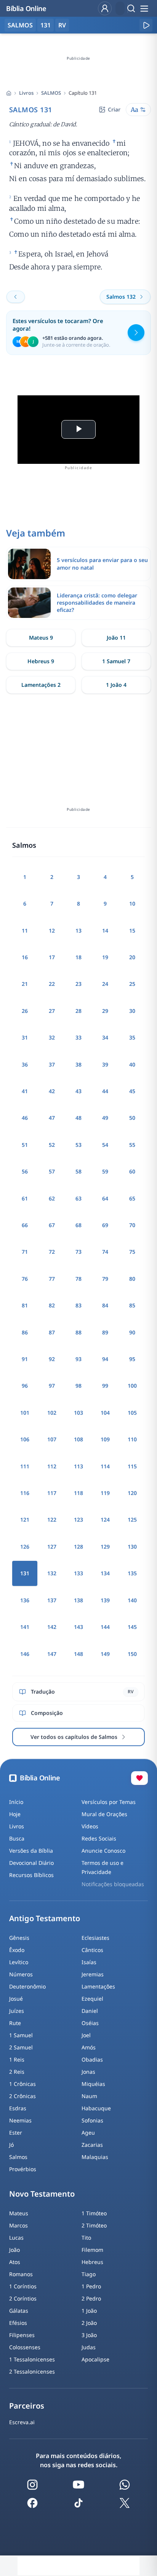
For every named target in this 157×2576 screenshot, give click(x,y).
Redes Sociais (99, 1838)
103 (78, 1413)
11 (25, 931)
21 (25, 984)
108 (78, 1439)
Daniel (90, 2011)
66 (25, 1225)
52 (52, 1145)
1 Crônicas (22, 2084)
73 (78, 1252)
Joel (86, 2035)
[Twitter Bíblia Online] (125, 2503)
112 (52, 1466)
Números (21, 1974)
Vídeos (90, 1826)
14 (105, 931)
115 (132, 1466)
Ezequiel (92, 1999)
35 (132, 1037)
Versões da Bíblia (31, 1851)
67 (52, 1225)
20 (132, 957)
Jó (11, 2145)
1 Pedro (91, 2286)
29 (105, 1011)
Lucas (16, 2238)
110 (132, 1439)
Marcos (18, 2225)
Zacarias (92, 2145)
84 (105, 1305)
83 (78, 1305)
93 (78, 1359)
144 (105, 1627)
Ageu (88, 2133)
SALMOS (51, 93)
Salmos (18, 2157)
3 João (89, 2335)
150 (132, 1654)
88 (78, 1332)
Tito (86, 2238)
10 (132, 904)
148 (78, 1654)
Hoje (15, 1814)
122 (52, 1520)
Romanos (21, 2274)
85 (132, 1305)
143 (78, 1627)
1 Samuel (21, 2035)
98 (78, 1386)
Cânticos (92, 1950)
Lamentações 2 (41, 685)
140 (132, 1600)
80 (132, 1279)
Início (16, 1802)
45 (132, 1091)
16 (25, 957)
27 (52, 1011)
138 (78, 1600)
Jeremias (93, 1974)
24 (105, 984)
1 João (89, 2311)
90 (132, 1332)
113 (78, 1466)
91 (25, 1359)
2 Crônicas (22, 2096)
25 (132, 984)
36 (25, 1064)
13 (78, 931)
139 (105, 1600)
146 (25, 1654)
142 (52, 1627)
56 (25, 1171)
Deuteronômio (27, 1986)
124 (105, 1520)
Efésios (18, 2323)
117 (52, 1493)
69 (105, 1225)
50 (132, 1118)
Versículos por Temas (109, 1802)
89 (105, 1332)
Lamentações (98, 1986)
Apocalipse (95, 2359)
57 (52, 1171)
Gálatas (19, 2311)
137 (52, 1600)
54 (105, 1145)
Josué (16, 1999)
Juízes (17, 2011)
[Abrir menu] (144, 8)
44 (105, 1091)
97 (52, 1386)
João (14, 2250)
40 (132, 1064)
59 (105, 1171)
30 (132, 1011)
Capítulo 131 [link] (83, 93)
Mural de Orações (104, 1814)
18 (78, 957)
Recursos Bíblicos (31, 1875)
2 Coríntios (23, 2298)
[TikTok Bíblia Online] (78, 2503)
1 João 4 (116, 685)
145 (132, 1627)
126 (25, 1547)
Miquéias (93, 2084)
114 (105, 1466)
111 (25, 1466)
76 (25, 1279)
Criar (114, 109)
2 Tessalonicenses (32, 2371)
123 (78, 1520)
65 (132, 1198)
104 (105, 1413)
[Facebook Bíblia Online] (32, 2503)
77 (52, 1279)
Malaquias (95, 2157)
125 (132, 1520)
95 (132, 1359)
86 (25, 1332)
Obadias (92, 2059)
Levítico (19, 1962)
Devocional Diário (31, 1863)
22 (52, 984)
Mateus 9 (41, 638)
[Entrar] (105, 8)
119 (105, 1493)
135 (132, 1573)
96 (25, 1386)
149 (105, 1654)
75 (132, 1252)
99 (105, 1386)
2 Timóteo (94, 2225)
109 (105, 1439)
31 (25, 1037)
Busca (17, 1838)
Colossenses (25, 2347)
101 (25, 1413)
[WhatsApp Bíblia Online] (125, 2485)
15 (132, 931)
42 (52, 1091)
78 (78, 1279)
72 (52, 1252)
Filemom (92, 2250)
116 (25, 1493)
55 (132, 1145)
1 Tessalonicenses (32, 2359)
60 (132, 1171)
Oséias (90, 2023)
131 (46, 25)
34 (105, 1037)
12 (52, 931)
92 (52, 1359)
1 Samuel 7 (116, 661)
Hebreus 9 (41, 661)
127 (52, 1547)
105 (132, 1413)
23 (78, 984)
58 (78, 1171)
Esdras (18, 2108)
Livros (26, 93)
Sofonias (92, 2120)
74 (105, 1252)
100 (132, 1386)
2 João (89, 2323)
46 (25, 1118)
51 (25, 1145)
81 (25, 1305)
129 (105, 1547)
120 (132, 1493)
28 (78, 1011)
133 (78, 1573)
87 (52, 1332)
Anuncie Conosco (103, 1851)
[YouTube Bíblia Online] (78, 2485)
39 (105, 1064)
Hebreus (92, 2262)
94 (105, 1359)
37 (52, 1064)
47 (52, 1118)
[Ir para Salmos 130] (16, 297)
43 (78, 1091)
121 (25, 1520)
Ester (16, 2133)
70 (132, 1225)
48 (78, 1118)
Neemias (20, 2120)
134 (105, 1573)
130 (132, 1547)
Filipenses (22, 2335)
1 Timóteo (94, 2213)
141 (25, 1627)
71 (25, 1252)
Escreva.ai (22, 2422)
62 (52, 1198)
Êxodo (17, 1950)
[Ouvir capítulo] (146, 25)
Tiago (89, 2274)
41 (25, 1091)
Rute (15, 2023)
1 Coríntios (23, 2286)
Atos (15, 2262)
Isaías (89, 1962)
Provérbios (23, 2169)
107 (52, 1439)
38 (78, 1064)
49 (105, 1118)
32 (52, 1037)
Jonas (88, 2072)
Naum (89, 2096)
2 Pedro (91, 2298)
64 (105, 1198)
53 (78, 1145)
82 (52, 1305)
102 (52, 1413)
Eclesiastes (95, 1938)
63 (78, 1198)
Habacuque (96, 2108)
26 (25, 1011)
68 (78, 1225)
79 (105, 1279)
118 (78, 1493)
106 (25, 1439)
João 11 (116, 638)
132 (52, 1573)
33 (78, 1037)
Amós (89, 2047)
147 (52, 1654)
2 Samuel (21, 2047)
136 (25, 1600)
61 (25, 1198)
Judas (89, 2347)
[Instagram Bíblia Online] (32, 2485)
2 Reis (17, 2072)
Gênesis (19, 1938)
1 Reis (17, 2059)
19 (105, 957)
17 (52, 957)
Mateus (19, 2213)
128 (78, 1547)
